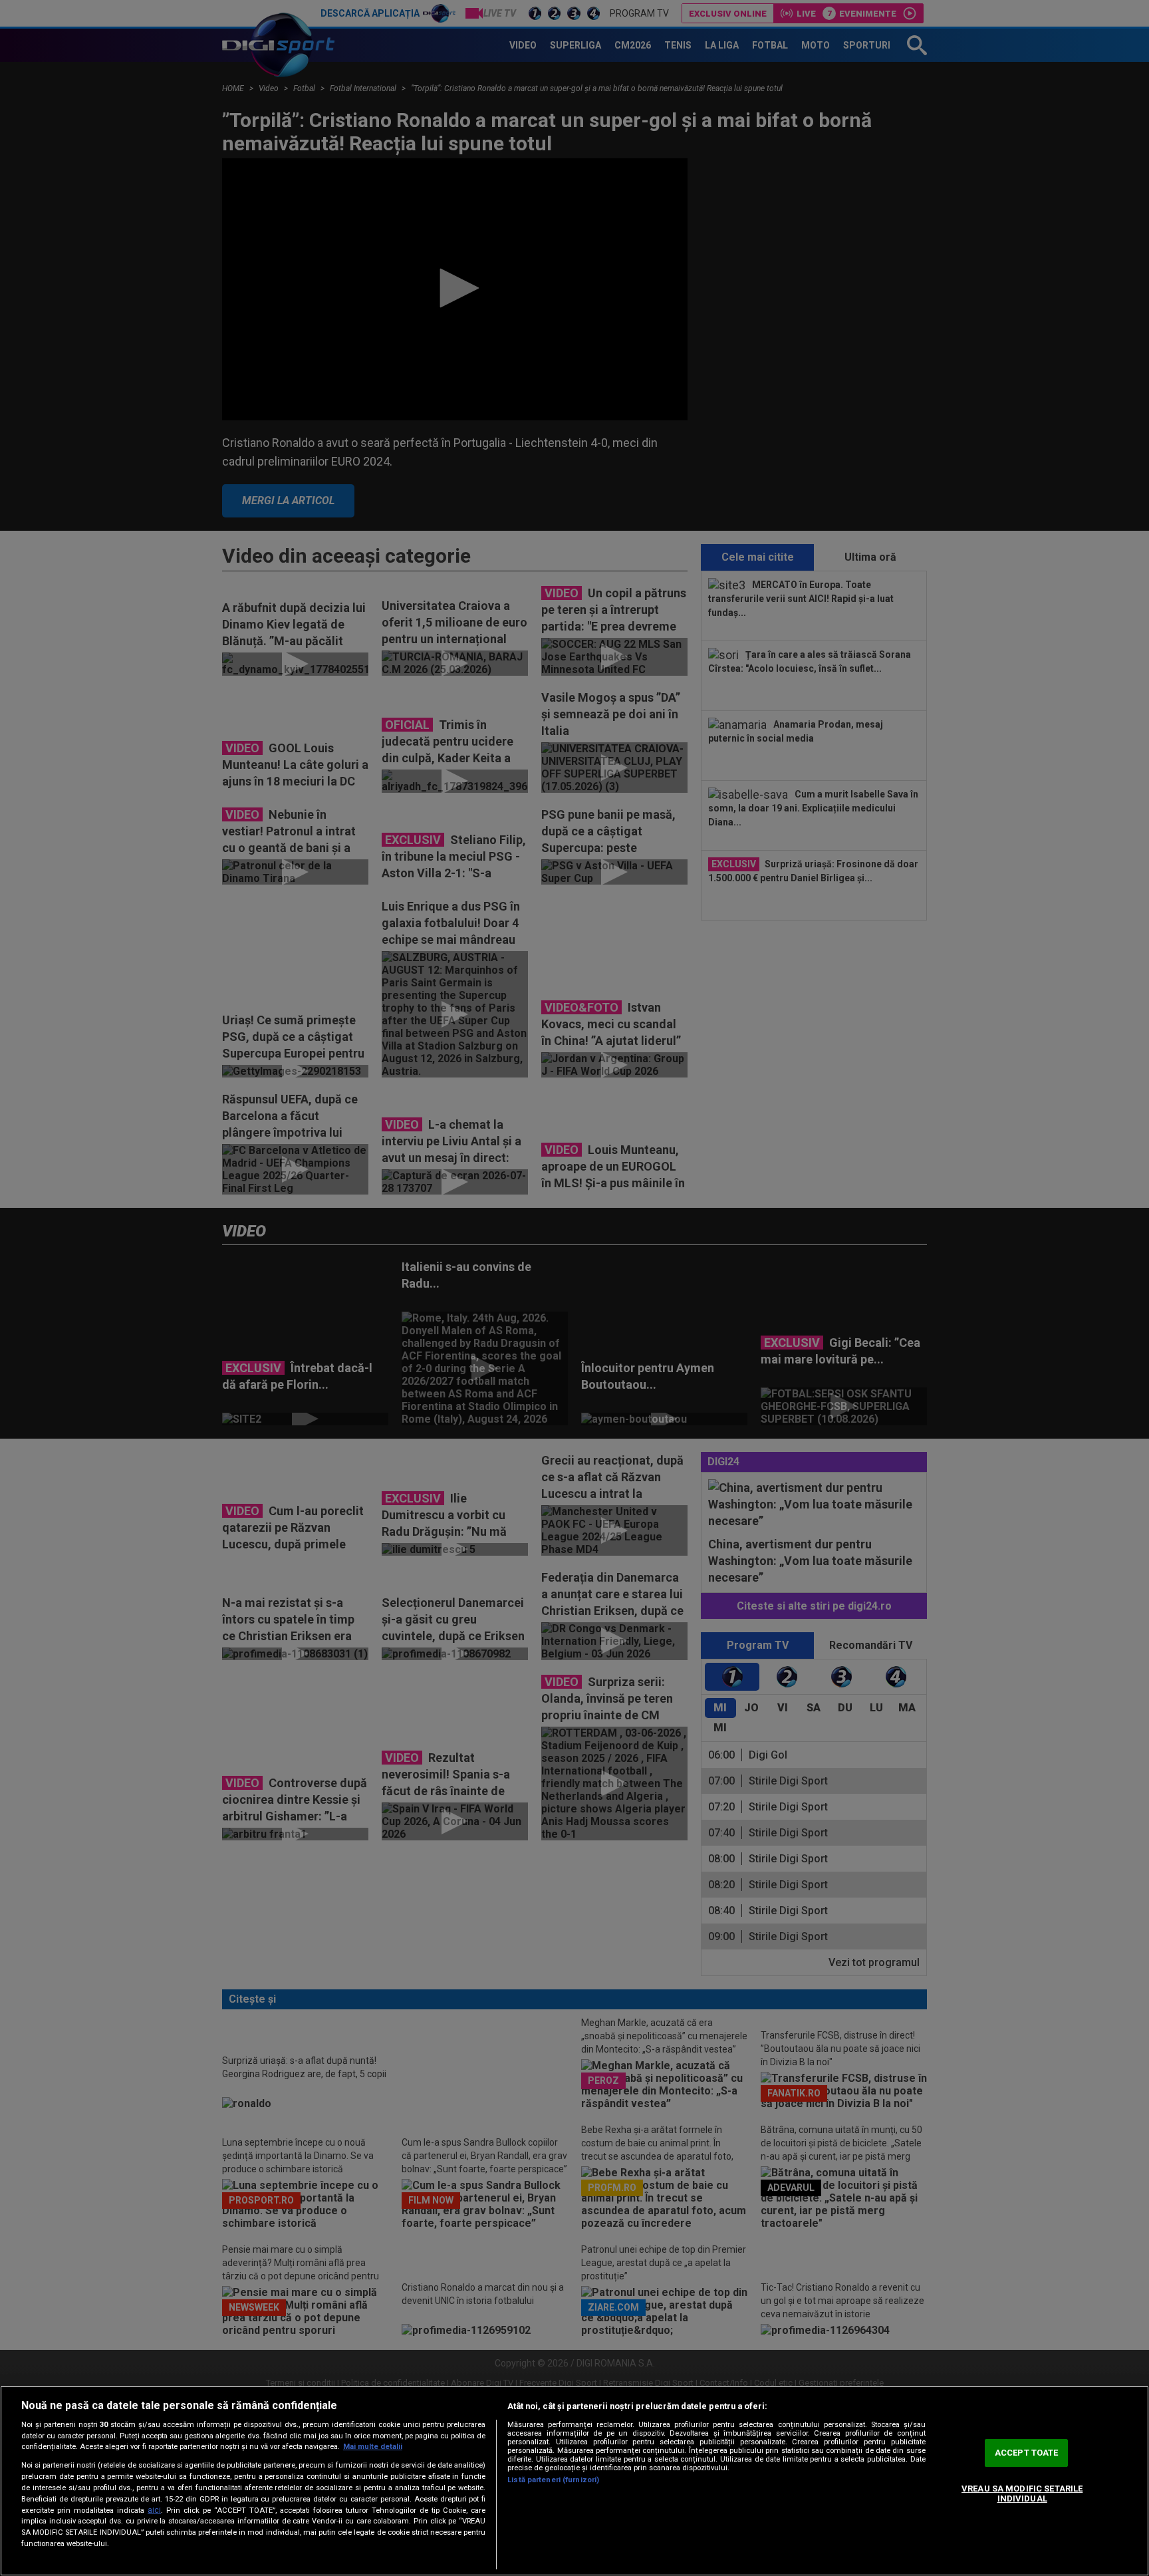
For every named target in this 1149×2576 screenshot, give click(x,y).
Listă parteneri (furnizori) (553, 2480)
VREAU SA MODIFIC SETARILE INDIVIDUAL (1022, 2494)
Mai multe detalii (373, 2447)
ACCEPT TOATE (1027, 2453)
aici (154, 2510)
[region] (574, 2481)
